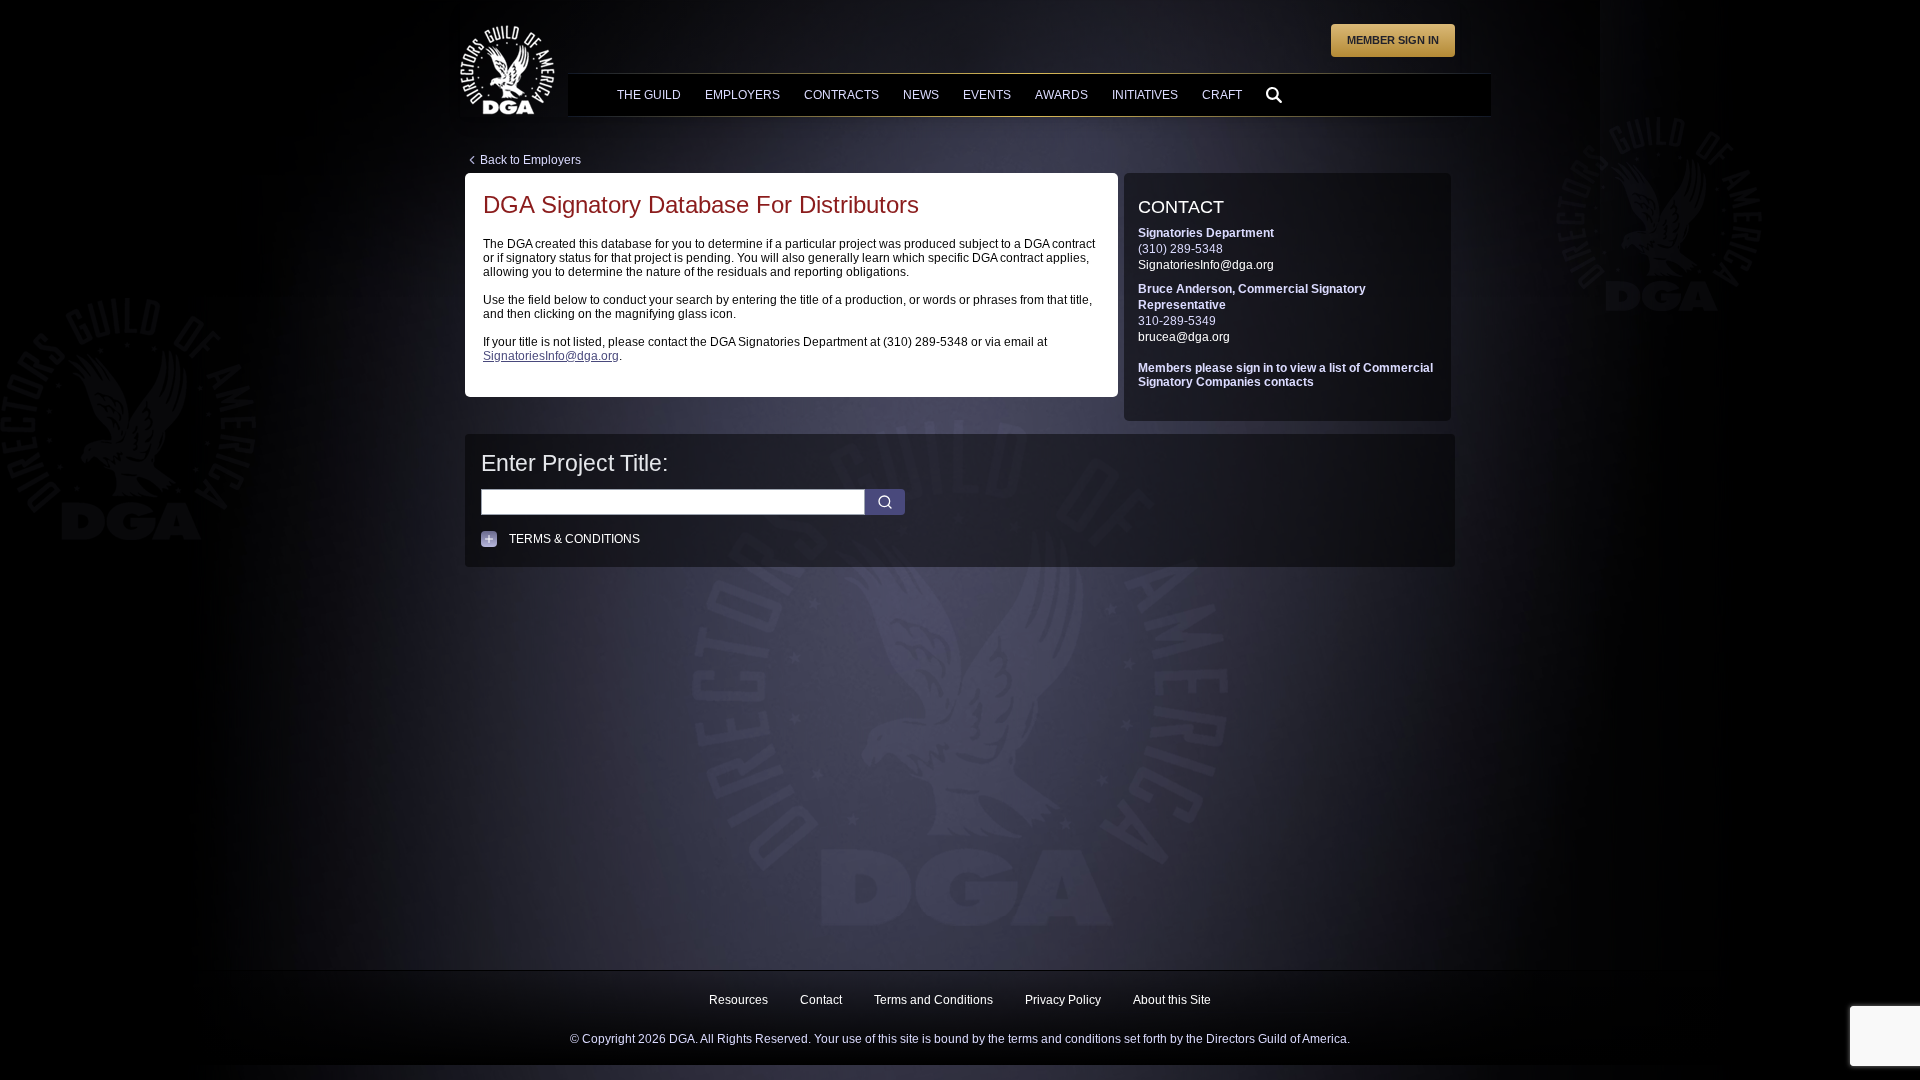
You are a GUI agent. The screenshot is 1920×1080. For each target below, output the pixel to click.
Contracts (841, 95)
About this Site (1172, 1000)
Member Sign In (1393, 40)
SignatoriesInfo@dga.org (551, 356)
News (921, 95)
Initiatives (1145, 95)
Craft (1222, 95)
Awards (1061, 95)
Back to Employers (530, 160)
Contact (821, 1000)
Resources (738, 1000)
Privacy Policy (1063, 1000)
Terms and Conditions (933, 1000)
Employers (742, 95)
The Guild (649, 95)
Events (987, 95)
